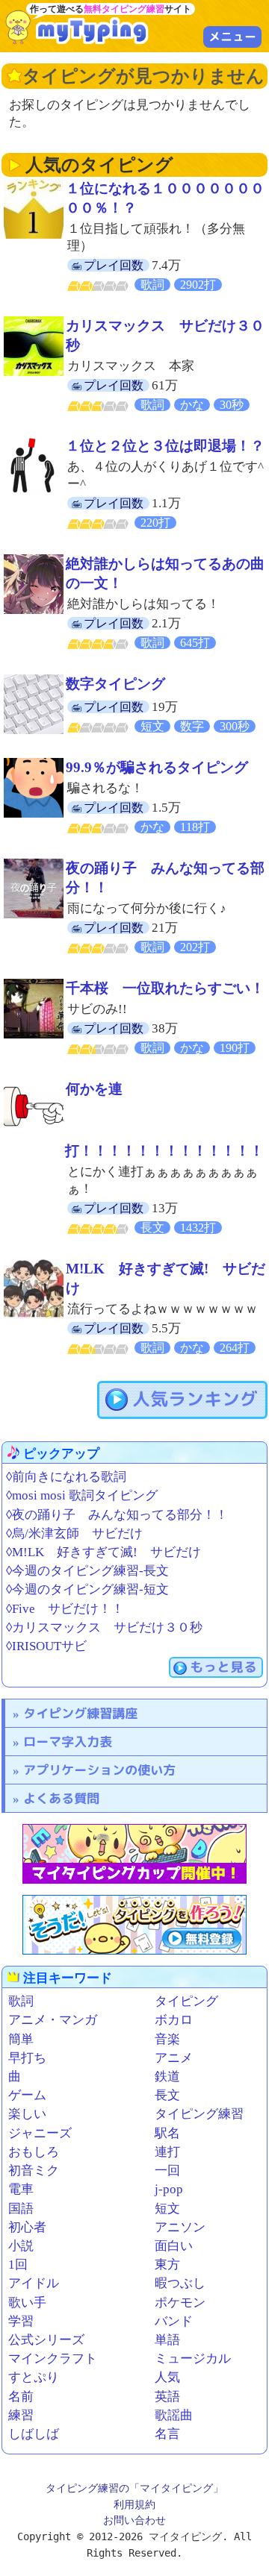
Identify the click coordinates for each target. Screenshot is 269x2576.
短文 (167, 2209)
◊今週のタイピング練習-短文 (87, 1589)
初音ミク (34, 2171)
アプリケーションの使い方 (99, 1770)
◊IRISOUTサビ (46, 1646)
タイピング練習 (199, 2114)
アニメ (174, 2058)
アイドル (34, 2283)
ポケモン (180, 2303)
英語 (167, 2397)
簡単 (21, 2039)
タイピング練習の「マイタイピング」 (134, 2488)
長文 (167, 2095)
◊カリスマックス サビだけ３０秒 (104, 1627)
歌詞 (21, 2001)
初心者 (27, 2227)
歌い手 (27, 2303)
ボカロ (174, 2020)
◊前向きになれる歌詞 (66, 1477)
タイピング (186, 2001)
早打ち (27, 2058)
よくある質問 (61, 1798)
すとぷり (34, 2377)
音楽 (167, 2039)
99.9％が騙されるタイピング (157, 767)
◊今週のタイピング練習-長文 (87, 1571)
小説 (21, 2246)
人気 (167, 2377)
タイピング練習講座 (80, 1713)
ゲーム (27, 2095)
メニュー (232, 37)
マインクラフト (53, 2359)
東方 (167, 2265)
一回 (167, 2171)
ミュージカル (193, 2359)
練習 (21, 2415)
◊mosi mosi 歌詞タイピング (82, 1495)
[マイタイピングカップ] (134, 1854)
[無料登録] (134, 1925)
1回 (18, 2265)
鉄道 (167, 2077)
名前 (21, 2397)
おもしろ (34, 2152)
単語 (167, 2340)
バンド (174, 2321)
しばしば (34, 2434)
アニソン (180, 2227)
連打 (167, 2152)
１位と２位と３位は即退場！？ (165, 446)
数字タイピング (115, 684)
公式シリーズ (46, 2340)
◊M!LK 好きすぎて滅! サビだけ (103, 1552)
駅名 (167, 2133)
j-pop (169, 2189)
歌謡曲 (174, 2415)
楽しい (27, 2114)
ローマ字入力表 (68, 1742)
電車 (21, 2189)
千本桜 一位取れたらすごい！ (165, 988)
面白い (174, 2246)
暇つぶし (180, 2283)
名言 (167, 2434)
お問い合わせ (134, 2520)
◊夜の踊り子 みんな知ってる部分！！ (117, 1515)
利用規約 (134, 2504)
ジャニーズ (40, 2133)
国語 (21, 2209)
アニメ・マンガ (53, 2020)
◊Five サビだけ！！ (65, 1609)
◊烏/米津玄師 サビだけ (74, 1533)
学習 (21, 2321)
